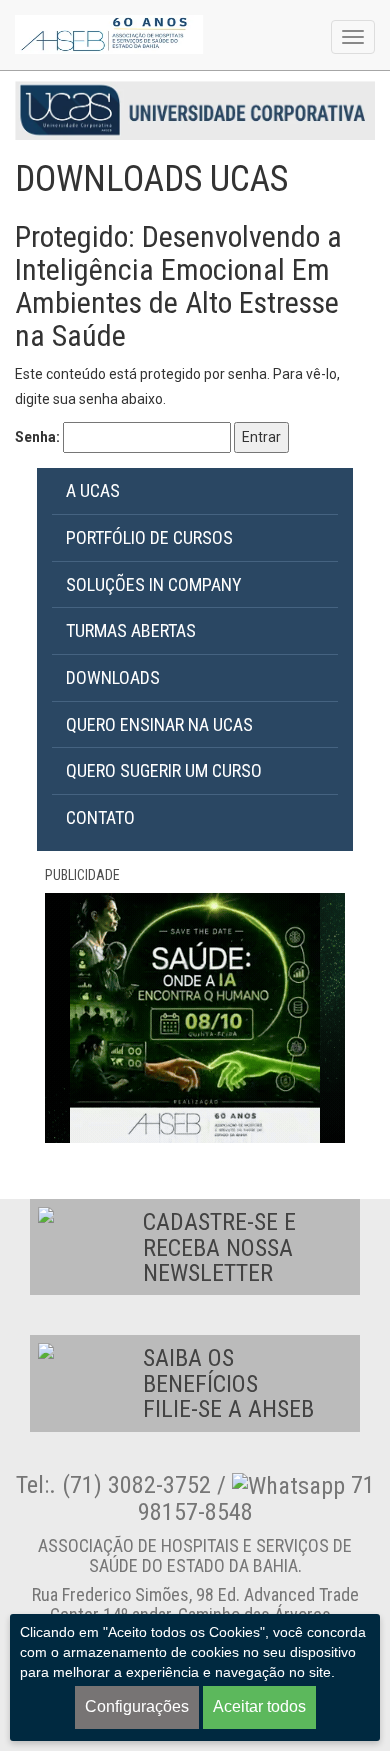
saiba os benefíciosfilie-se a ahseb (228, 1383)
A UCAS (93, 490)
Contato (100, 817)
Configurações (137, 1706)
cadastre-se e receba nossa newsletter (219, 1247)
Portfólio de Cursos (149, 537)
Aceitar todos (259, 1706)
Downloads (113, 677)
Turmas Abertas (131, 630)
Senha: (39, 437)
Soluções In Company (154, 584)
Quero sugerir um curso (164, 770)
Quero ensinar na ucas (159, 724)
